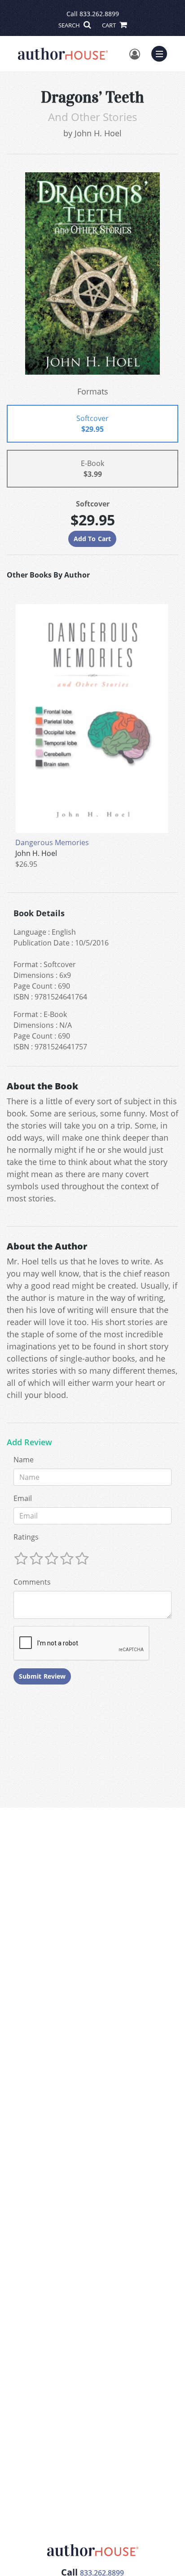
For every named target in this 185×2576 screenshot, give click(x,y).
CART (110, 25)
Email (23, 1498)
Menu (162, 53)
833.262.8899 (99, 14)
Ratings (26, 1537)
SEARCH (70, 25)
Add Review (29, 1443)
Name (24, 1460)
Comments (32, 1582)
